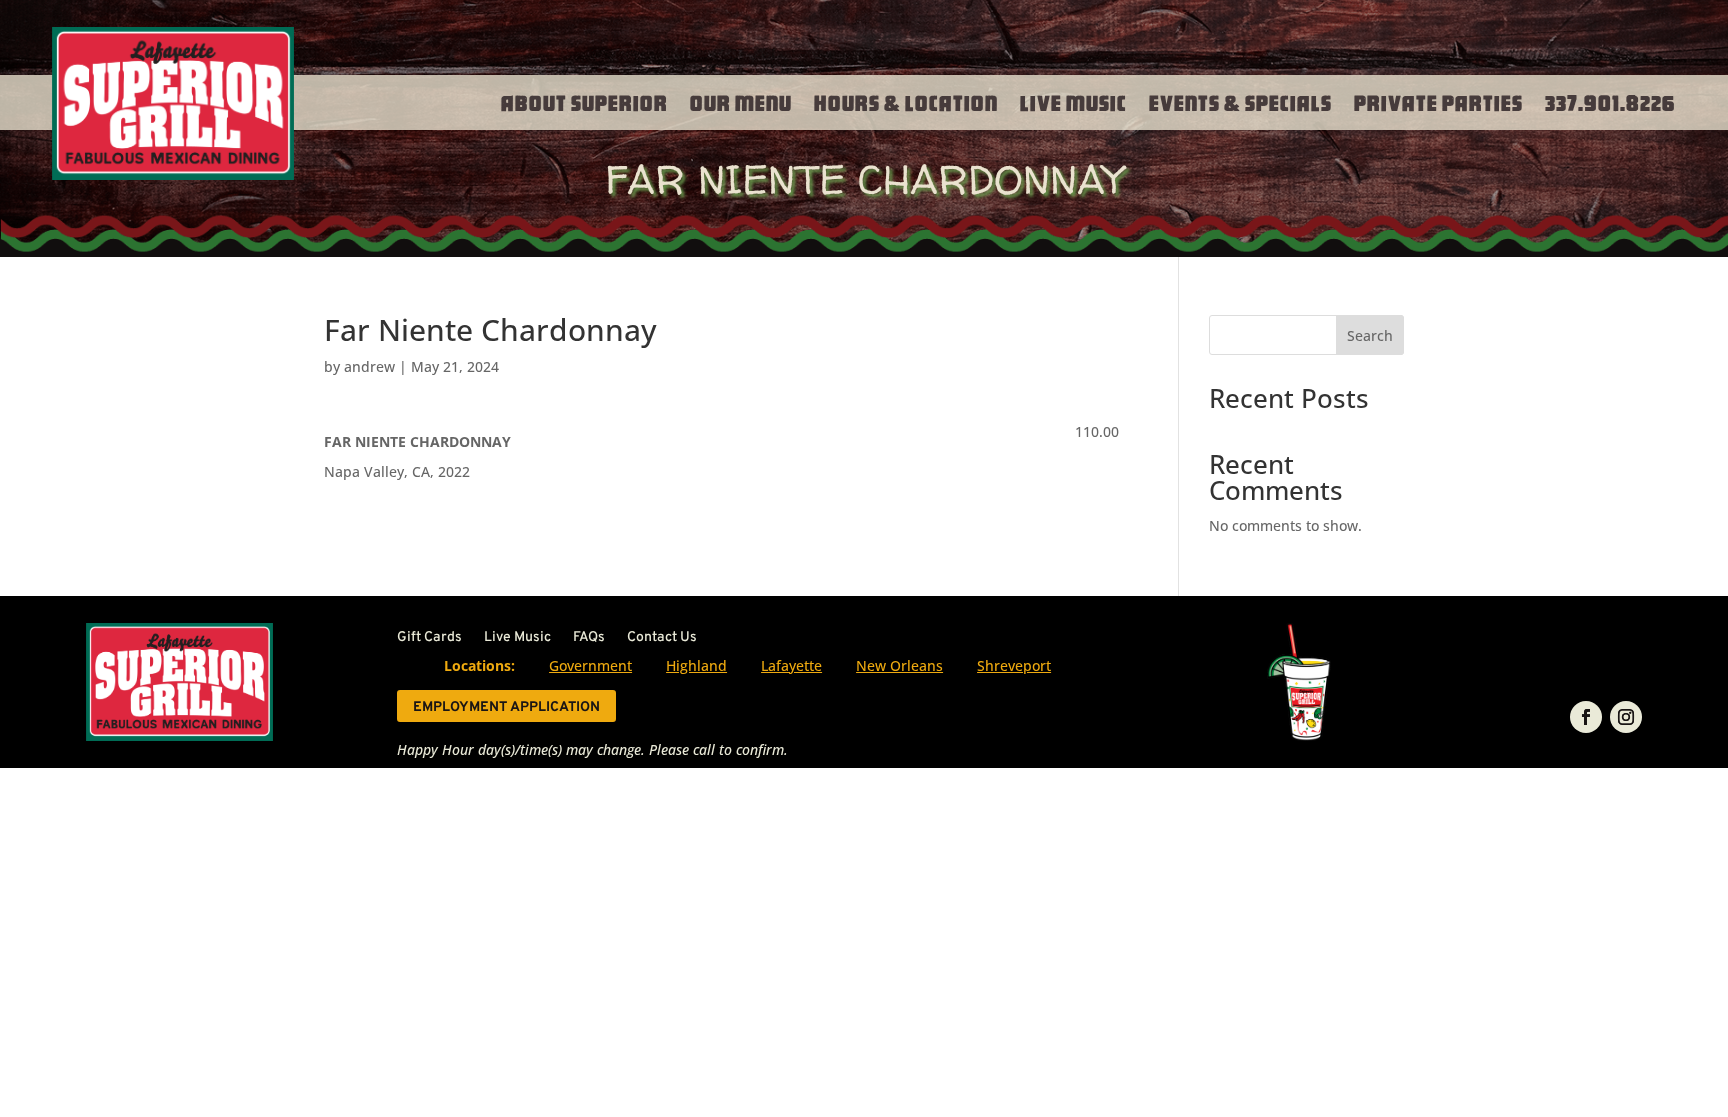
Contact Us (662, 638)
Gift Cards (429, 638)
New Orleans (899, 665)
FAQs (589, 638)
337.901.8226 (1610, 102)
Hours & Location (906, 102)
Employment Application (506, 707)
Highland (696, 665)
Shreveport (1014, 665)
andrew (369, 366)
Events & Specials (1240, 102)
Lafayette (791, 665)
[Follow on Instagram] (1626, 717)
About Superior (584, 102)
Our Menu (741, 102)
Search (1370, 335)
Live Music (1073, 102)
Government (590, 665)
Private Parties (1438, 102)
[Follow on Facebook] (1586, 717)
